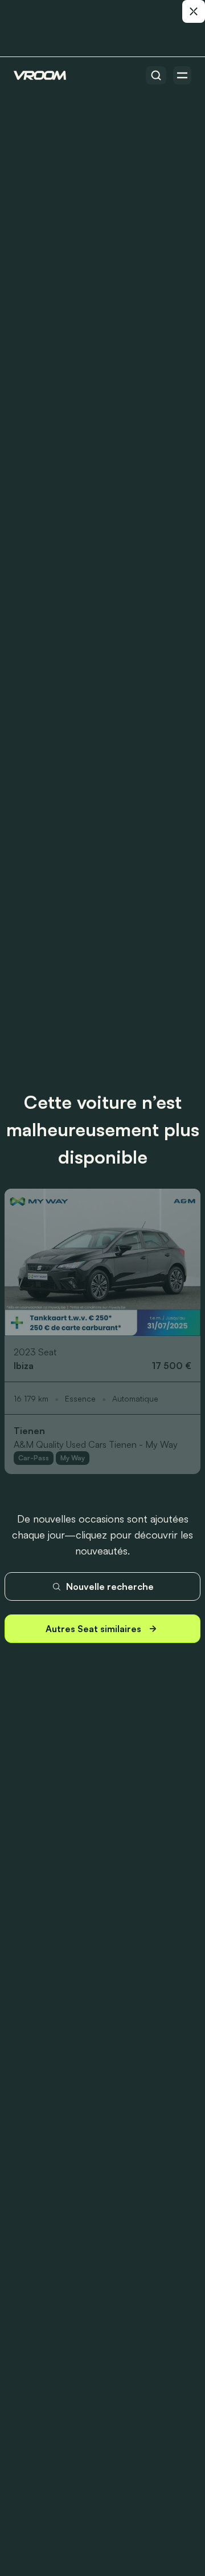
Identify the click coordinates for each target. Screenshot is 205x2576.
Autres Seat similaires (93, 1629)
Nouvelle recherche (110, 1586)
